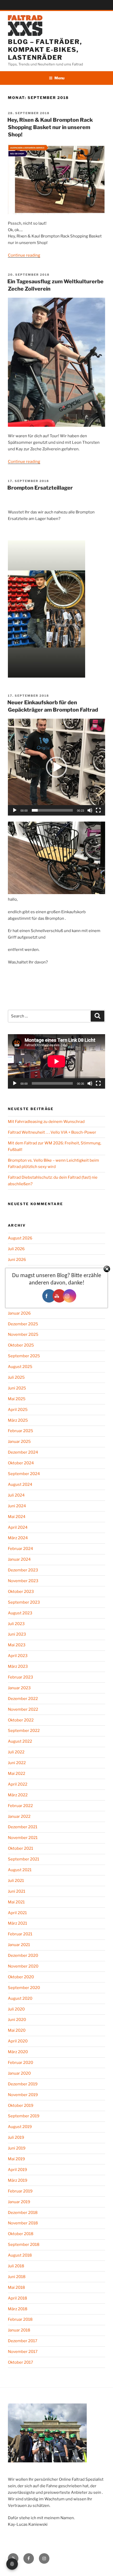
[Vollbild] (98, 810)
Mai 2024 (17, 1517)
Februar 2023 (20, 1677)
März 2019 (18, 2180)
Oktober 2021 (20, 1848)
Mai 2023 (17, 1645)
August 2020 (20, 1998)
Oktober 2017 (20, 2362)
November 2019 (23, 2095)
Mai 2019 (16, 2159)
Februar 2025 (20, 1431)
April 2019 (17, 2170)
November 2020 (23, 1966)
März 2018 (18, 2309)
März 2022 (18, 1795)
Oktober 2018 (21, 2234)
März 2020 (18, 2052)
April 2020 (18, 2041)
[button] (56, 767)
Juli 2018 (16, 2266)
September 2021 (24, 1859)
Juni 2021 (17, 1891)
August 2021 (20, 1870)
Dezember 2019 (23, 2084)
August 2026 (20, 1238)
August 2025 (20, 1367)
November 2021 (23, 1838)
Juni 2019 (17, 2148)
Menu (59, 78)
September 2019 (24, 2116)
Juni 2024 (17, 1506)
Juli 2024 (16, 1495)
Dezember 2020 (23, 1955)
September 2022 (24, 1731)
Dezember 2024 (23, 1452)
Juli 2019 (16, 2137)
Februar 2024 (20, 1549)
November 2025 (23, 1334)
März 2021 (17, 1923)
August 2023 (20, 1613)
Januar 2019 (19, 2202)
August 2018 (20, 2255)
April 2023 (18, 1656)
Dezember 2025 (23, 1324)
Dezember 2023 (23, 1570)
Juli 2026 (16, 1249)
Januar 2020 (19, 2073)
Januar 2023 (19, 1688)
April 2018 (17, 2298)
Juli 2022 (16, 1752)
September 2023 (24, 1602)
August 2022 (20, 1741)
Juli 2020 (16, 2009)
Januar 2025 (19, 1442)
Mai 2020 (17, 2030)
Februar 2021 (20, 1934)
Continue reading (24, 255)
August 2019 (20, 2127)
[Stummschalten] (90, 810)
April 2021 (17, 1913)
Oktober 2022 (21, 1720)
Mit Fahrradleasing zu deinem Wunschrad (46, 1122)
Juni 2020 (17, 2020)
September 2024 (24, 1474)
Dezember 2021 (23, 1827)
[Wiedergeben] (15, 810)
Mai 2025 (17, 1399)
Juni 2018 (17, 2277)
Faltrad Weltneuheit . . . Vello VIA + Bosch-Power (52, 1132)
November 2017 (23, 2352)
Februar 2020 (20, 2063)
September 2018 (24, 2245)
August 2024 (20, 1484)
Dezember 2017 (23, 2341)
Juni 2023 (17, 1634)
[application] (56, 767)
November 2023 (23, 1581)
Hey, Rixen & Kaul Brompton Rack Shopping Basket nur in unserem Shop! (50, 127)
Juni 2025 (17, 1388)
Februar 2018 (20, 2319)
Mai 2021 (16, 1902)
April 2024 (18, 1527)
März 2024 (18, 1538)
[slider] (52, 810)
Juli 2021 (16, 1881)
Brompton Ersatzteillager (40, 488)
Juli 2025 (16, 1377)
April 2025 (18, 1410)
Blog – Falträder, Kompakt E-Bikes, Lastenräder (45, 50)
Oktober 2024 (21, 1463)
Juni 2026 (17, 1260)
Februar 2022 (20, 1806)
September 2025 (24, 1356)
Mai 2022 (17, 1774)
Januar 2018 (19, 2330)
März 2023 (18, 1666)
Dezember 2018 (23, 2213)
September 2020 (24, 1988)
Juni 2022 (17, 1763)
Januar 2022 (19, 1816)
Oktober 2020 (21, 1977)
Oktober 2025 (21, 1345)
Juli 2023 (16, 1624)
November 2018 (23, 2223)
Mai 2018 (16, 2287)
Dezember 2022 (23, 1699)
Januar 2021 (19, 1945)
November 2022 (23, 1709)
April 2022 (18, 1784)
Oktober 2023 (21, 1592)
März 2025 (18, 1420)
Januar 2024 (19, 1559)
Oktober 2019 (21, 2106)
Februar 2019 (20, 2191)
